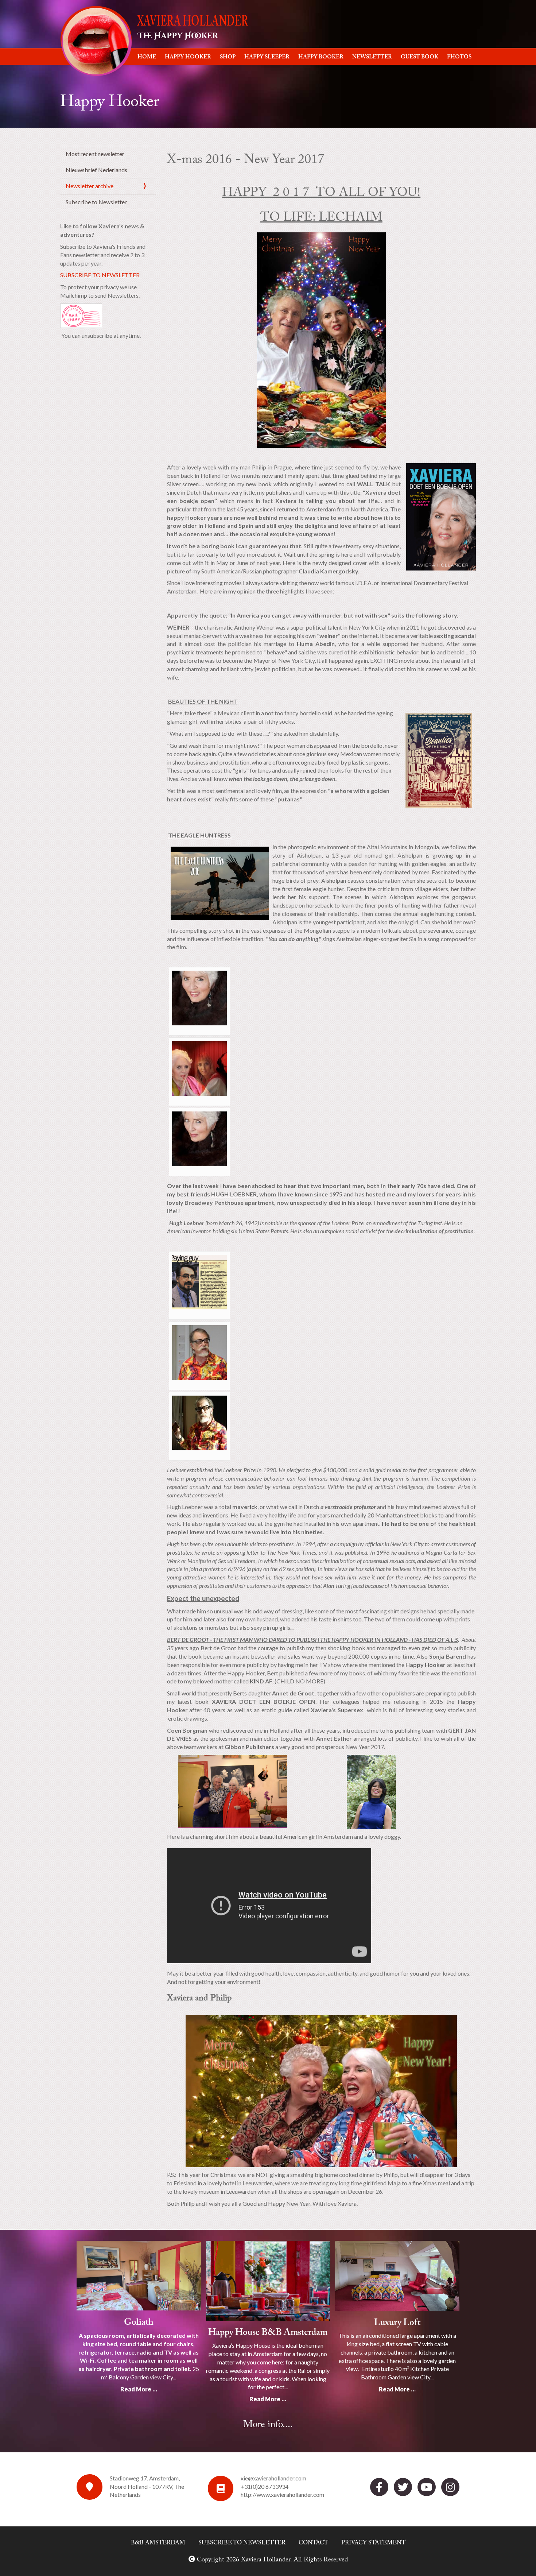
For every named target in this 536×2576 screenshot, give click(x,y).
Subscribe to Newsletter (96, 202)
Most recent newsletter (95, 154)
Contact (313, 2543)
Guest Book (420, 57)
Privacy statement (373, 2543)
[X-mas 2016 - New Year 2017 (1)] (199, 997)
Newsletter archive (90, 186)
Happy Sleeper (267, 57)
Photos (459, 57)
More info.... (268, 2425)
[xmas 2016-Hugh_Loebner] (199, 1281)
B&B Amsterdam (158, 2543)
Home (147, 57)
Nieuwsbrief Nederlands (96, 170)
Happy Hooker (188, 57)
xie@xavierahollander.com (273, 2478)
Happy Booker (321, 57)
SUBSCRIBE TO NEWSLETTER (100, 275)
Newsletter (372, 57)
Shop (228, 57)
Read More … (139, 2389)
